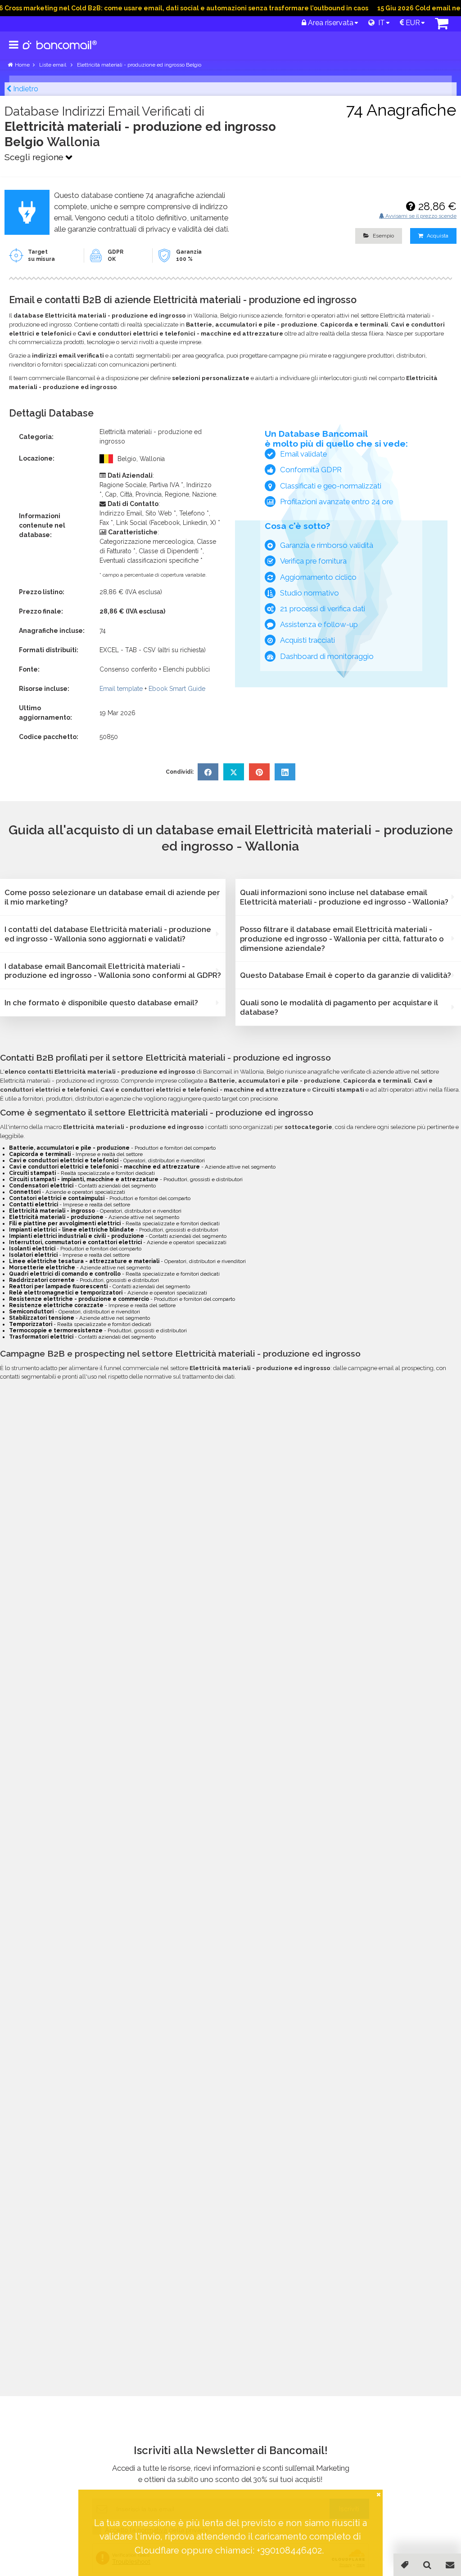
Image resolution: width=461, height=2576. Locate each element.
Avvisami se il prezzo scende (420, 216)
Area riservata (330, 23)
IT (380, 23)
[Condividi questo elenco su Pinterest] (259, 772)
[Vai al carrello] (442, 26)
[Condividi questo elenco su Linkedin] (285, 772)
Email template (121, 689)
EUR (412, 23)
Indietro (25, 89)
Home (22, 65)
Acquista (437, 236)
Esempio (383, 236)
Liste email (53, 65)
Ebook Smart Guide (177, 689)
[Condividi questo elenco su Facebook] (208, 772)
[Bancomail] (60, 52)
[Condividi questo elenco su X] (234, 772)
